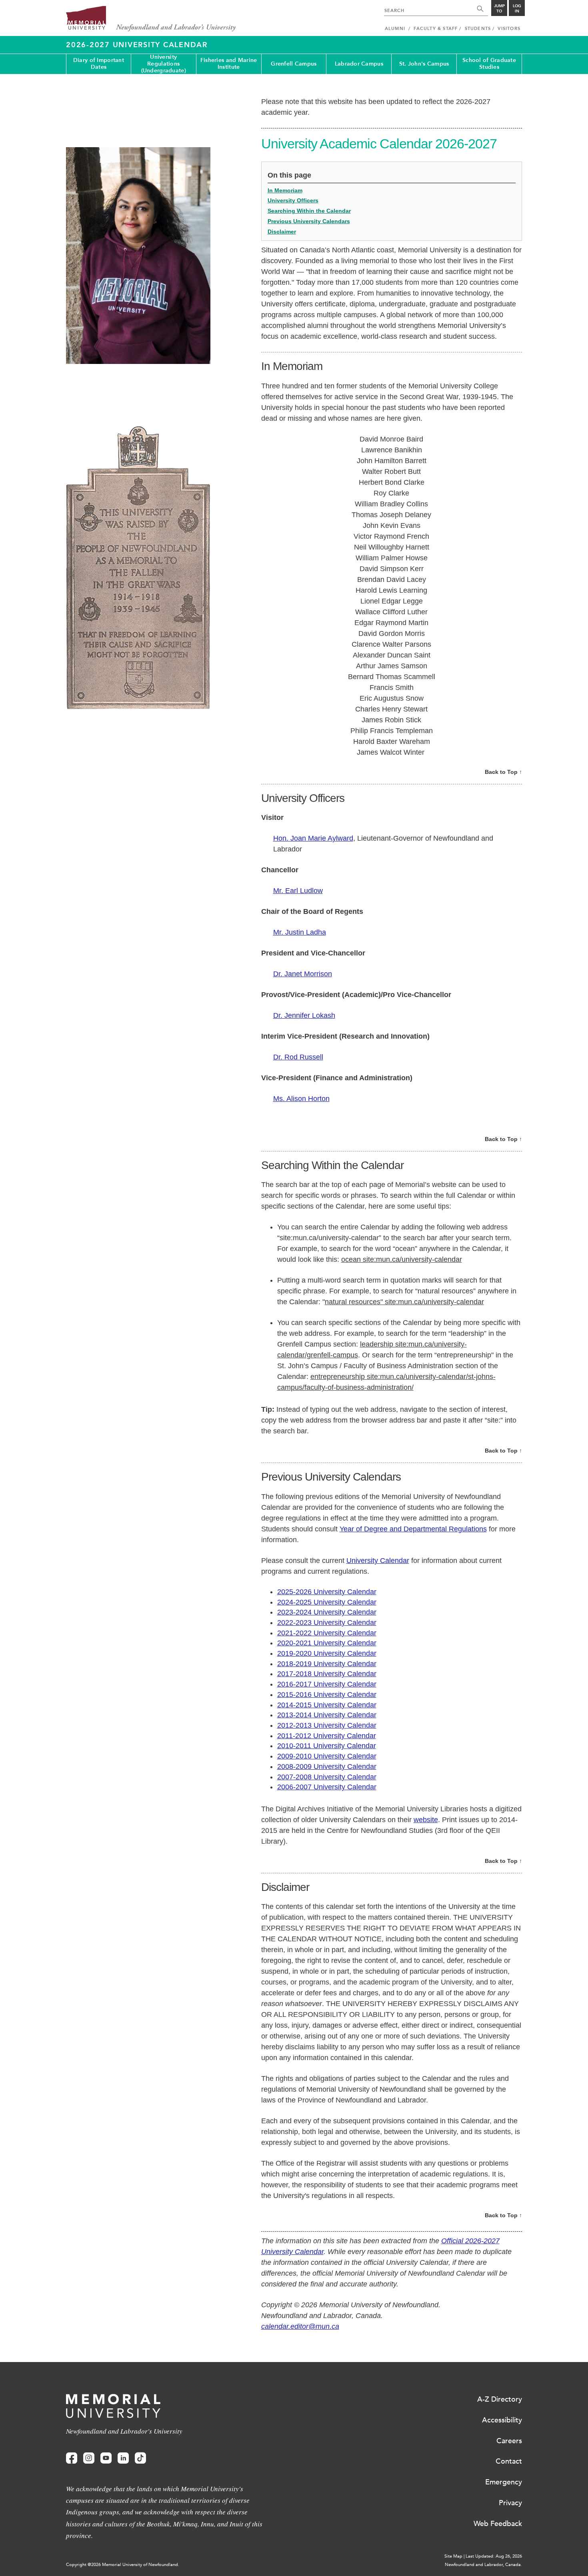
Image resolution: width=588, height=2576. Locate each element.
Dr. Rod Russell (298, 1057)
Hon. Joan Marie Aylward (313, 838)
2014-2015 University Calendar (327, 1705)
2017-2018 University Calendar (327, 1674)
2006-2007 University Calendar (327, 1787)
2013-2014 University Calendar (327, 1715)
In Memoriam (285, 190)
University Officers (293, 200)
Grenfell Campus (294, 64)
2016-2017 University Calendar (327, 1684)
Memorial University (151, 19)
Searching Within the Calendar (309, 211)
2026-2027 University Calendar (137, 45)
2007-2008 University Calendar (327, 1777)
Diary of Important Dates (99, 64)
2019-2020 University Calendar (327, 1653)
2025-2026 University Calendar (327, 1592)
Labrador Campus (359, 64)
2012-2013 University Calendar (327, 1725)
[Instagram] (89, 2458)
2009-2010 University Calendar (327, 1756)
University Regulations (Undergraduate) (164, 64)
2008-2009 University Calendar (327, 1767)
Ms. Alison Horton (301, 1099)
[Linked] (123, 2458)
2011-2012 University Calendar (327, 1736)
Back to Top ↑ (503, 772)
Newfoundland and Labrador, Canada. (483, 2565)
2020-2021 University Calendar (327, 1643)
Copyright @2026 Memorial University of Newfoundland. (123, 2565)
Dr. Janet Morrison (303, 974)
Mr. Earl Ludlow (298, 891)
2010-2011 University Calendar (327, 1746)
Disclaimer (282, 232)
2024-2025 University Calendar (327, 1602)
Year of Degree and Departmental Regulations (413, 1529)
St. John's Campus (424, 64)
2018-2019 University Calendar (327, 1664)
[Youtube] (106, 2458)
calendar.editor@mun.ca (300, 2326)
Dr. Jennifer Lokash (304, 1015)
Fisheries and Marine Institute (229, 64)
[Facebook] (72, 2458)
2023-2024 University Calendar (327, 1612)
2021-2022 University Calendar (327, 1633)
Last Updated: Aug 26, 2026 (494, 2556)
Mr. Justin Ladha (300, 932)
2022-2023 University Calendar (327, 1623)
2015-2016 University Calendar (327, 1695)
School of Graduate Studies (489, 64)
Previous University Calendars (309, 221)
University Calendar (378, 1561)
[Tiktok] (140, 2458)
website (426, 1820)
